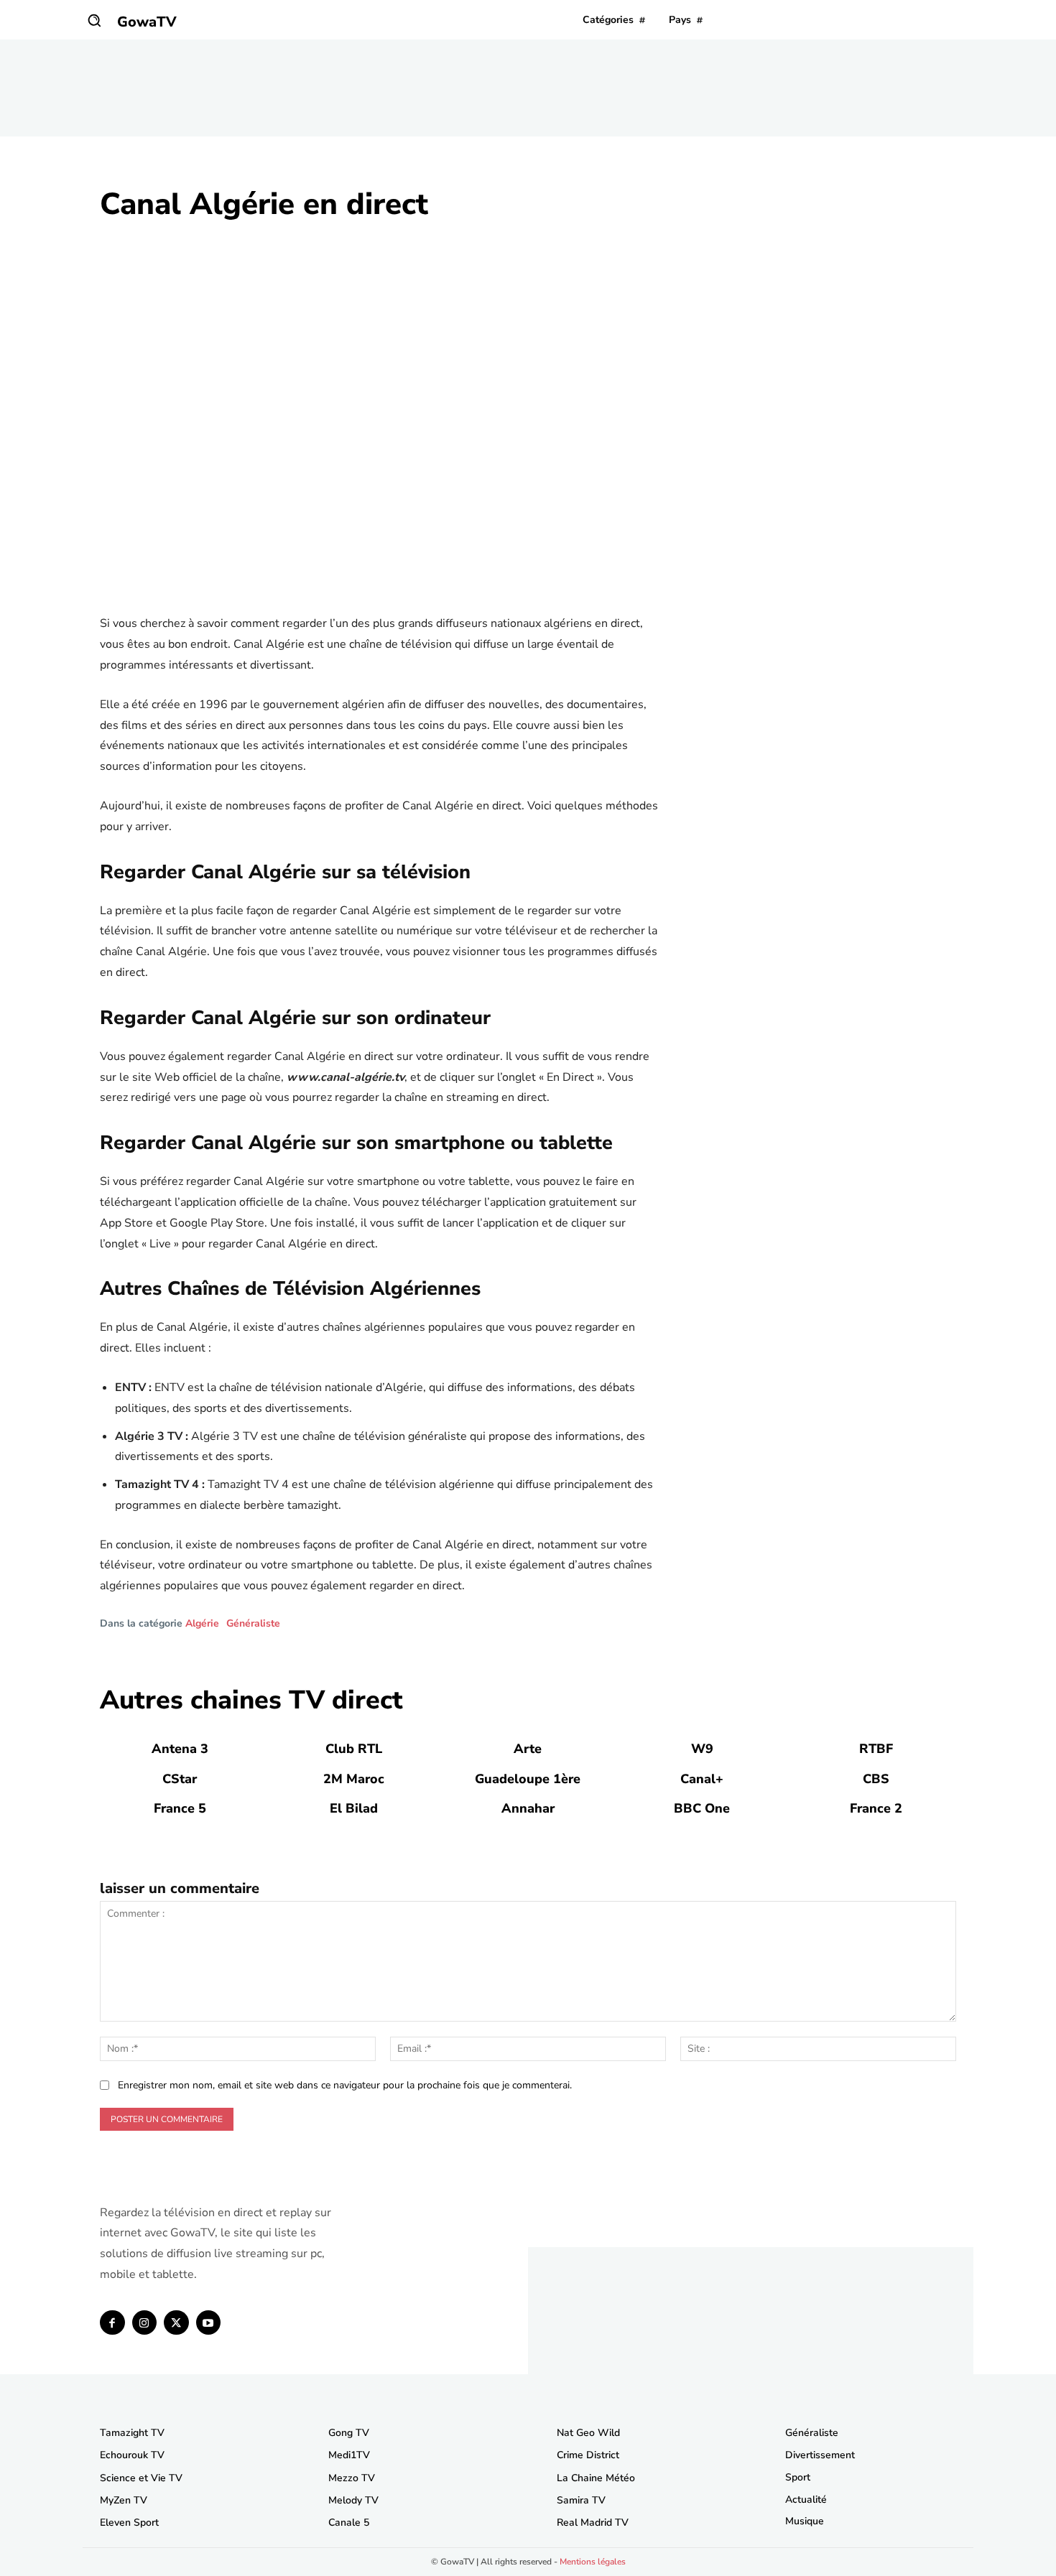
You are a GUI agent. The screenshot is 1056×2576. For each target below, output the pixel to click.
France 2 (876, 1808)
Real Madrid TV (593, 2522)
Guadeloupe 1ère (528, 1779)
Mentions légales (593, 2562)
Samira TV (581, 2500)
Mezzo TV (352, 2478)
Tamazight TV (132, 2433)
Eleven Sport (129, 2522)
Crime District (588, 2455)
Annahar (528, 1808)
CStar (180, 1779)
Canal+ (702, 1779)
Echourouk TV (132, 2455)
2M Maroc (354, 1779)
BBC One (702, 1808)
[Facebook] (112, 2323)
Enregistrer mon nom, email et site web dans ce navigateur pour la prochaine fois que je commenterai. (345, 2085)
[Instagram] (145, 2323)
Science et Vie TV (141, 2478)
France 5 (180, 1808)
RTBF (876, 1749)
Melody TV (353, 2500)
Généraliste (253, 1624)
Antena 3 (180, 1749)
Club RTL (354, 1749)
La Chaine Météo (596, 2478)
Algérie (202, 1624)
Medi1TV (349, 2455)
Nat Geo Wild (588, 2433)
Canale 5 (349, 2522)
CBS (876, 1779)
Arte (528, 1749)
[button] (94, 20)
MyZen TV (124, 2500)
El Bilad (354, 1808)
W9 (702, 1749)
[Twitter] (176, 2323)
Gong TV (349, 2433)
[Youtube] (209, 2323)
